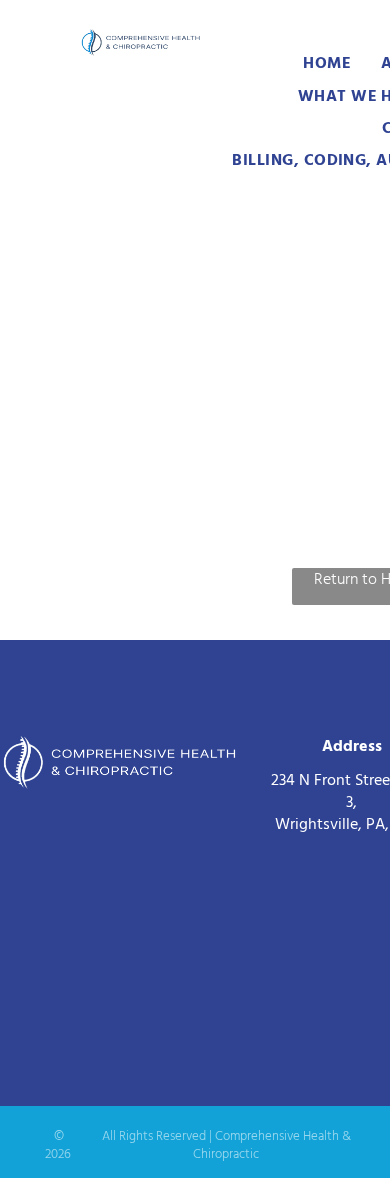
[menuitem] (327, 63)
